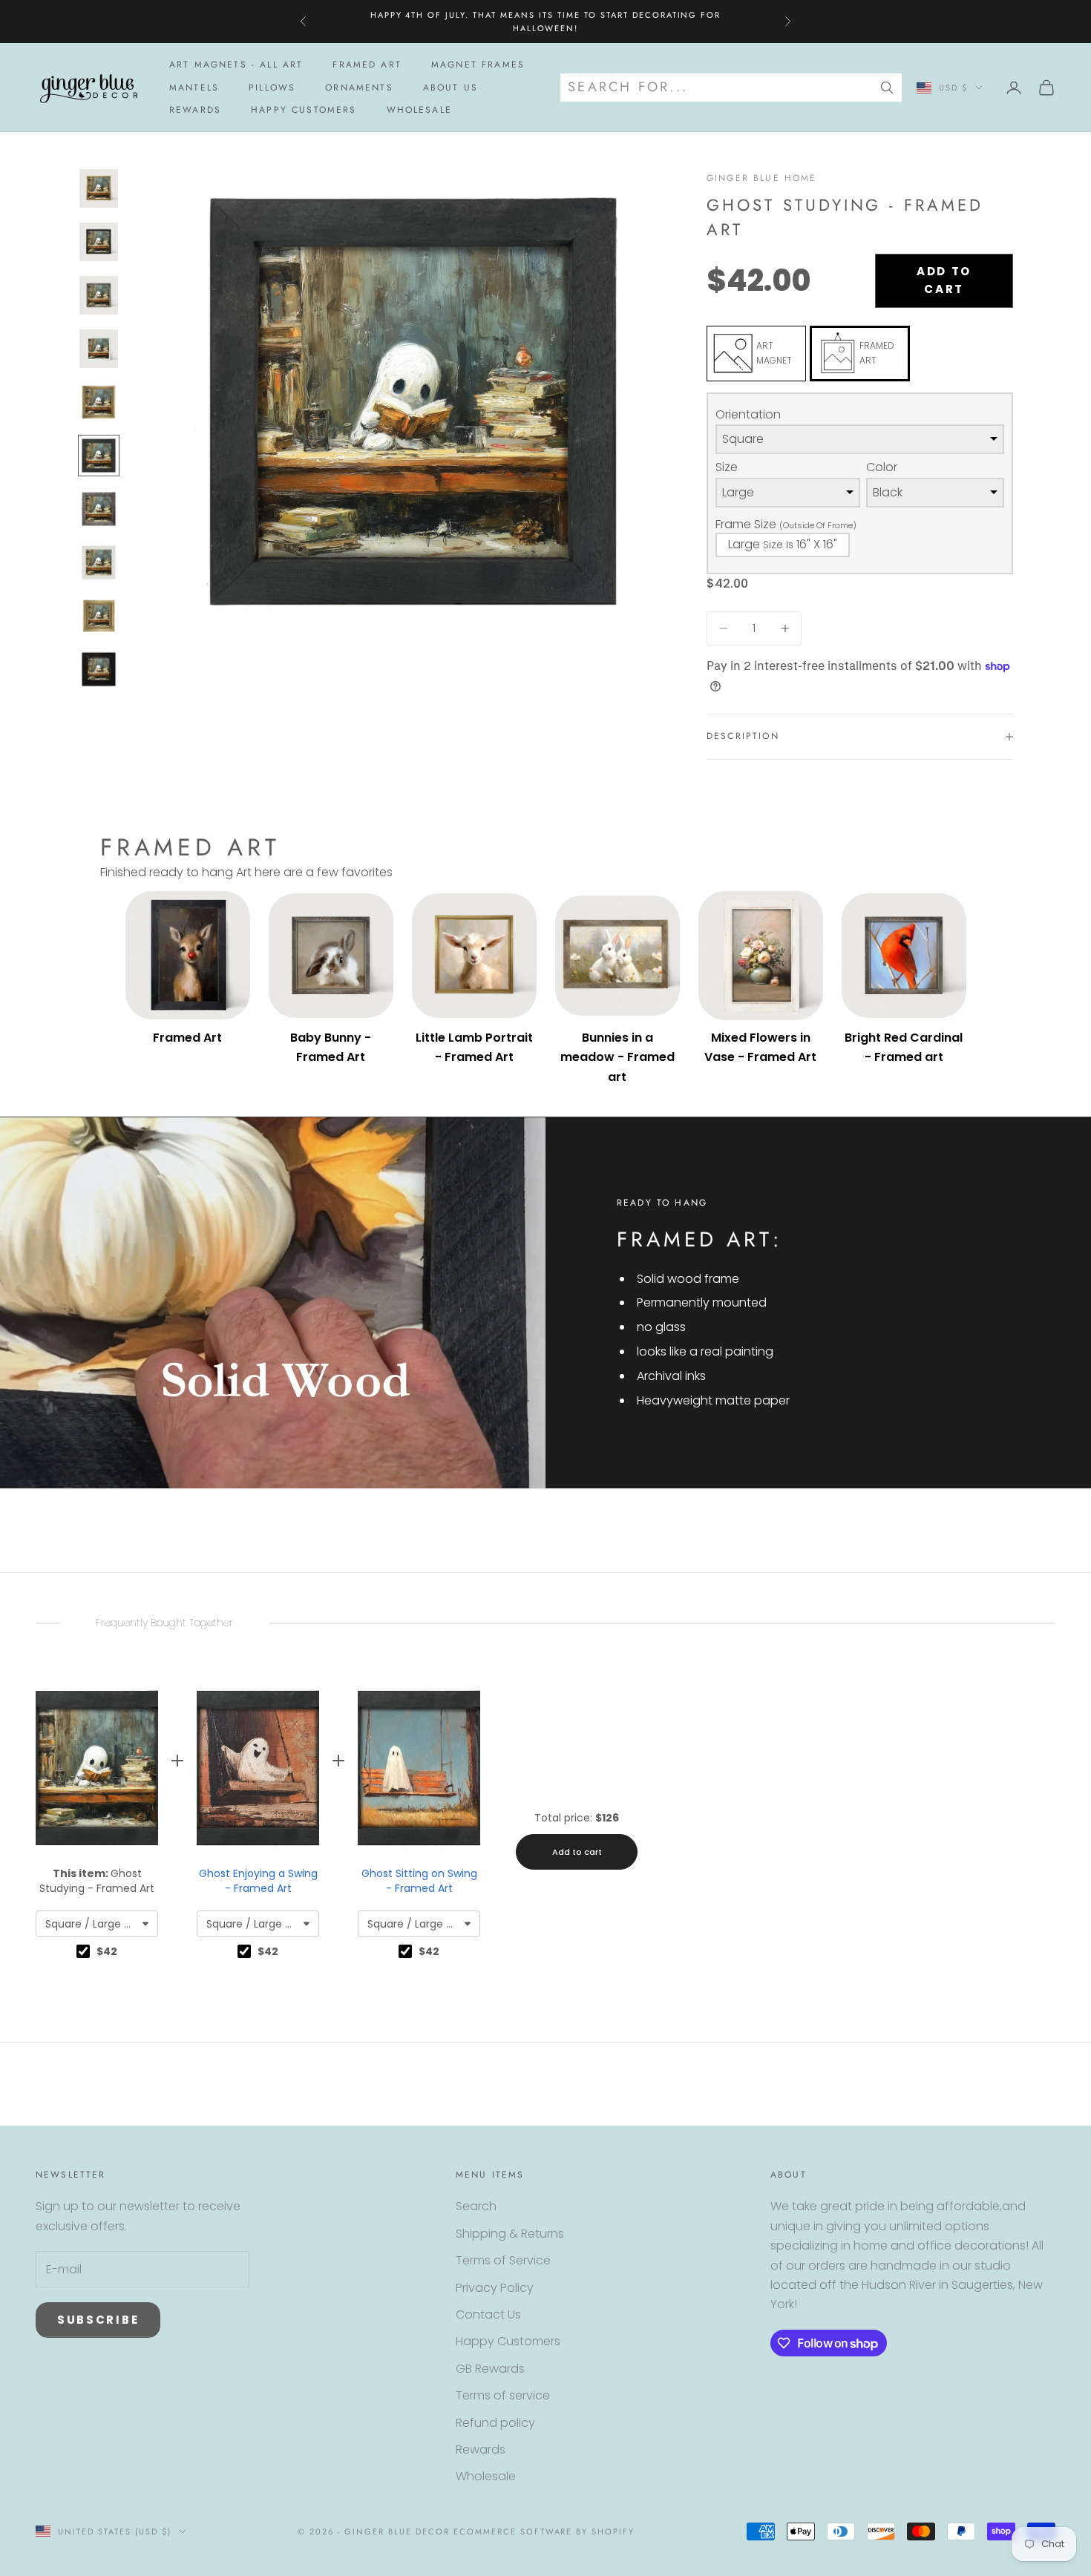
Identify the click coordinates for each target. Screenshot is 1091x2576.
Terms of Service (503, 2260)
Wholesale (419, 110)
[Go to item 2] (99, 242)
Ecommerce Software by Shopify (544, 2531)
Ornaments (359, 88)
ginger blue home (762, 178)
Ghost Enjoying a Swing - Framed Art (258, 1881)
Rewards (195, 110)
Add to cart (944, 280)
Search (476, 2206)
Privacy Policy (495, 2288)
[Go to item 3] (99, 295)
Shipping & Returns (510, 2234)
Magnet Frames (478, 65)
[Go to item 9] (99, 616)
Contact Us (488, 2314)
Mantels (194, 88)
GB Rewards (490, 2369)
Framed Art (367, 65)
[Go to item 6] (99, 456)
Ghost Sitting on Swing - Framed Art (419, 1881)
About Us (451, 88)
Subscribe (98, 2320)
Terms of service (503, 2395)
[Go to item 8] (99, 562)
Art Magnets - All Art (236, 65)
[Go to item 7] (99, 509)
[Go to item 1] (99, 188)
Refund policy (495, 2423)
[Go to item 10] (99, 669)
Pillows (272, 88)
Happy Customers (304, 110)
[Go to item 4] (99, 349)
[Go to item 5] (99, 402)
